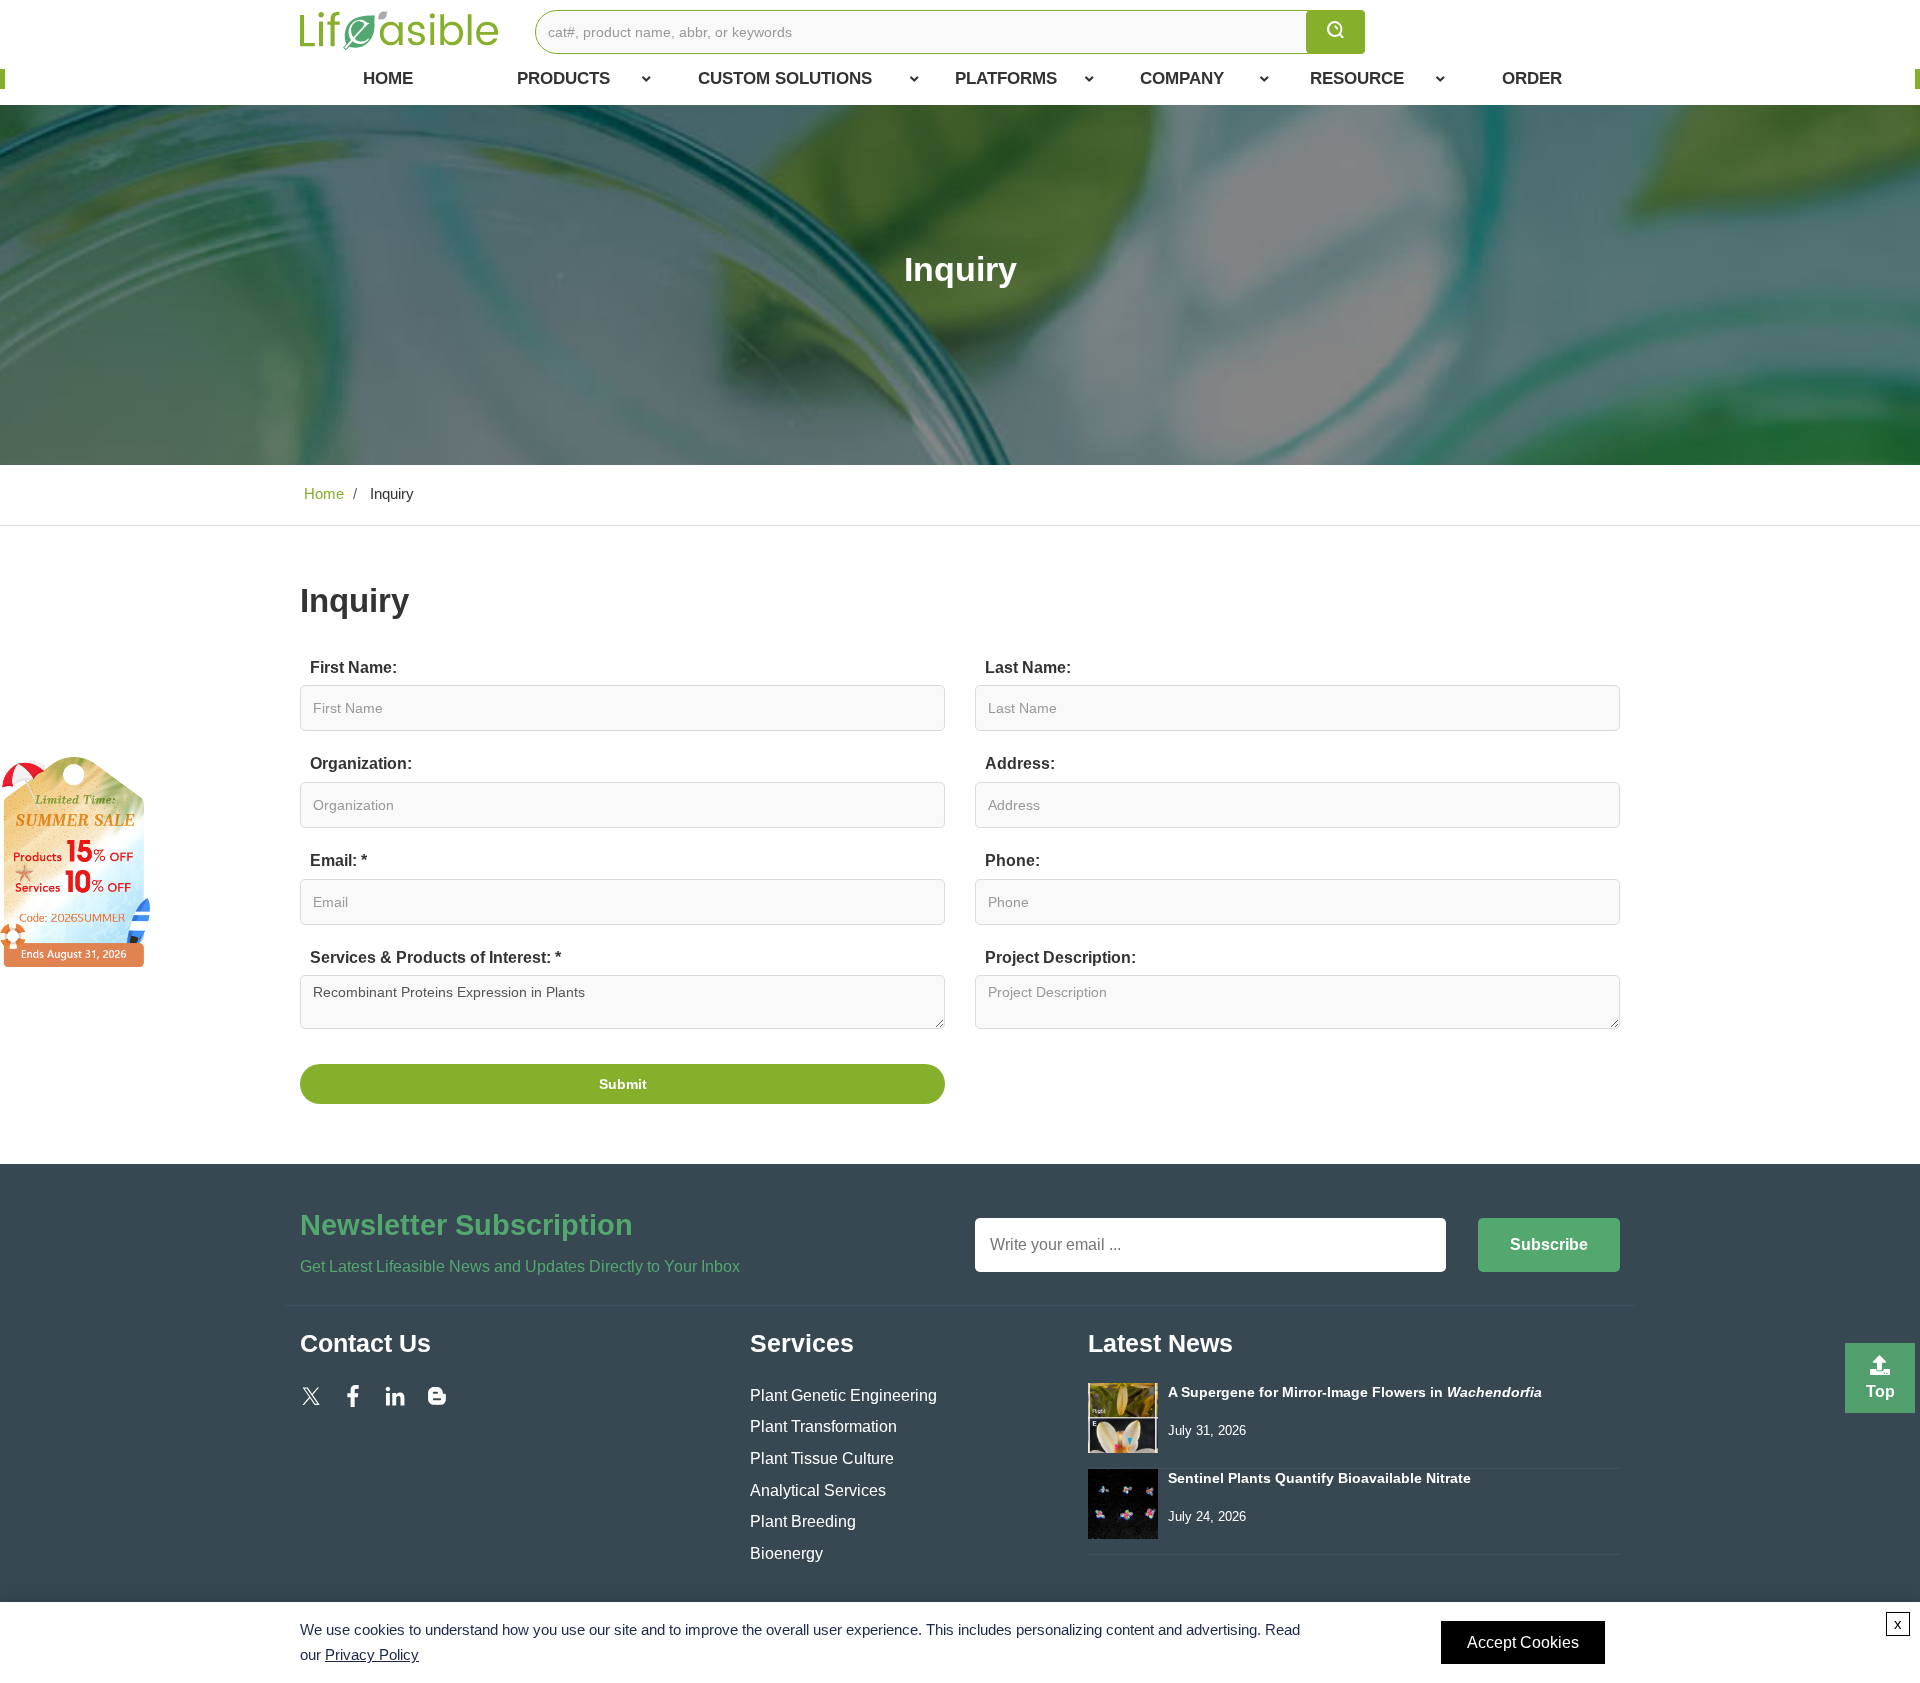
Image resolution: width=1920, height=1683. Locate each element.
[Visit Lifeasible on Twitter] (311, 1395)
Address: (1020, 763)
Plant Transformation (823, 1426)
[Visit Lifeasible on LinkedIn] (395, 1395)
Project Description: (1060, 957)
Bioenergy (786, 1553)
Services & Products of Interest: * (435, 957)
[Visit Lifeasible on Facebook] (353, 1395)
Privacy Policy (372, 1654)
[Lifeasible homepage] (400, 29)
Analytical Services (818, 1490)
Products (563, 78)
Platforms (1006, 78)
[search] (1335, 32)
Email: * (338, 860)
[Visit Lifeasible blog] (437, 1395)
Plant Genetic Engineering (843, 1395)
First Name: (353, 667)
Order (1532, 78)
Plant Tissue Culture (822, 1458)
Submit (623, 1084)
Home (388, 78)
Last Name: (1028, 667)
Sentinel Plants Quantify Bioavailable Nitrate (1319, 1478)
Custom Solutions (785, 78)
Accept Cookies (1523, 1642)
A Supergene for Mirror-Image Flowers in (1355, 1392)
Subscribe (1549, 1244)
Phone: (1012, 860)
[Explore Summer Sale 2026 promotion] (75, 860)
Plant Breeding (803, 1521)
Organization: (361, 763)
